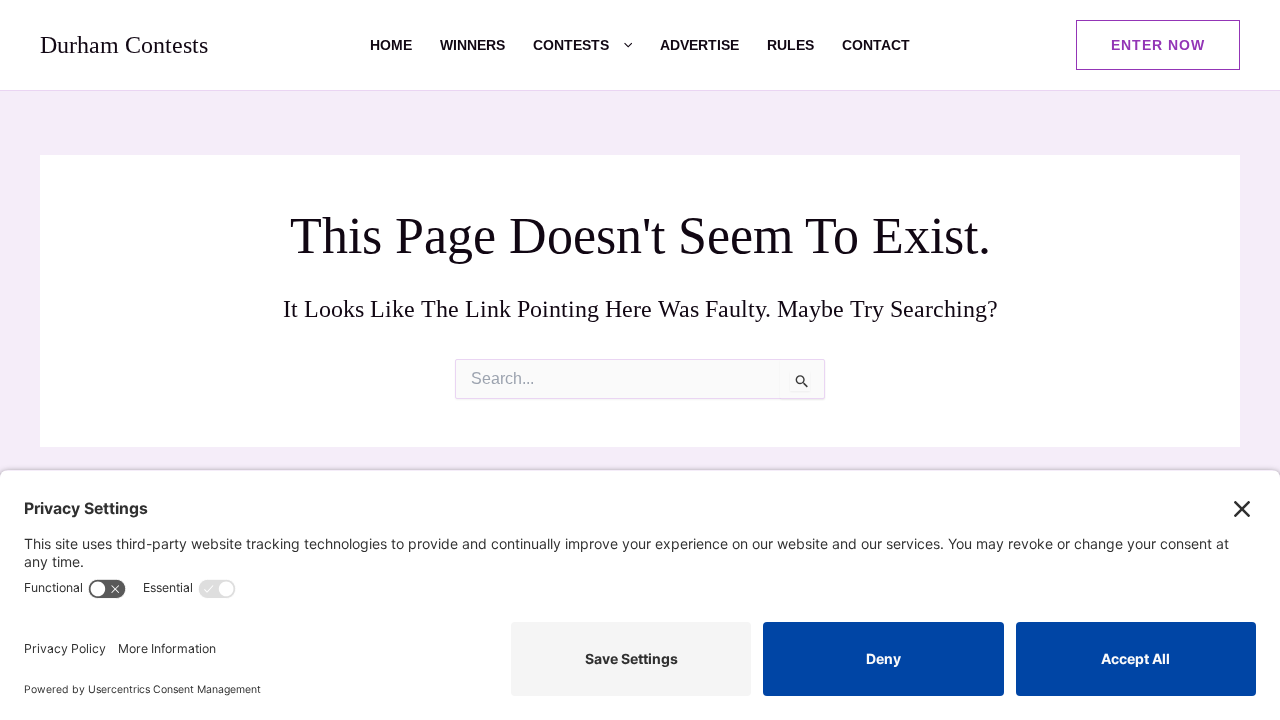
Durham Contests (124, 45)
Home (391, 45)
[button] (620, 45)
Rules (790, 45)
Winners (472, 45)
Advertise (699, 45)
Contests (571, 45)
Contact (876, 45)
